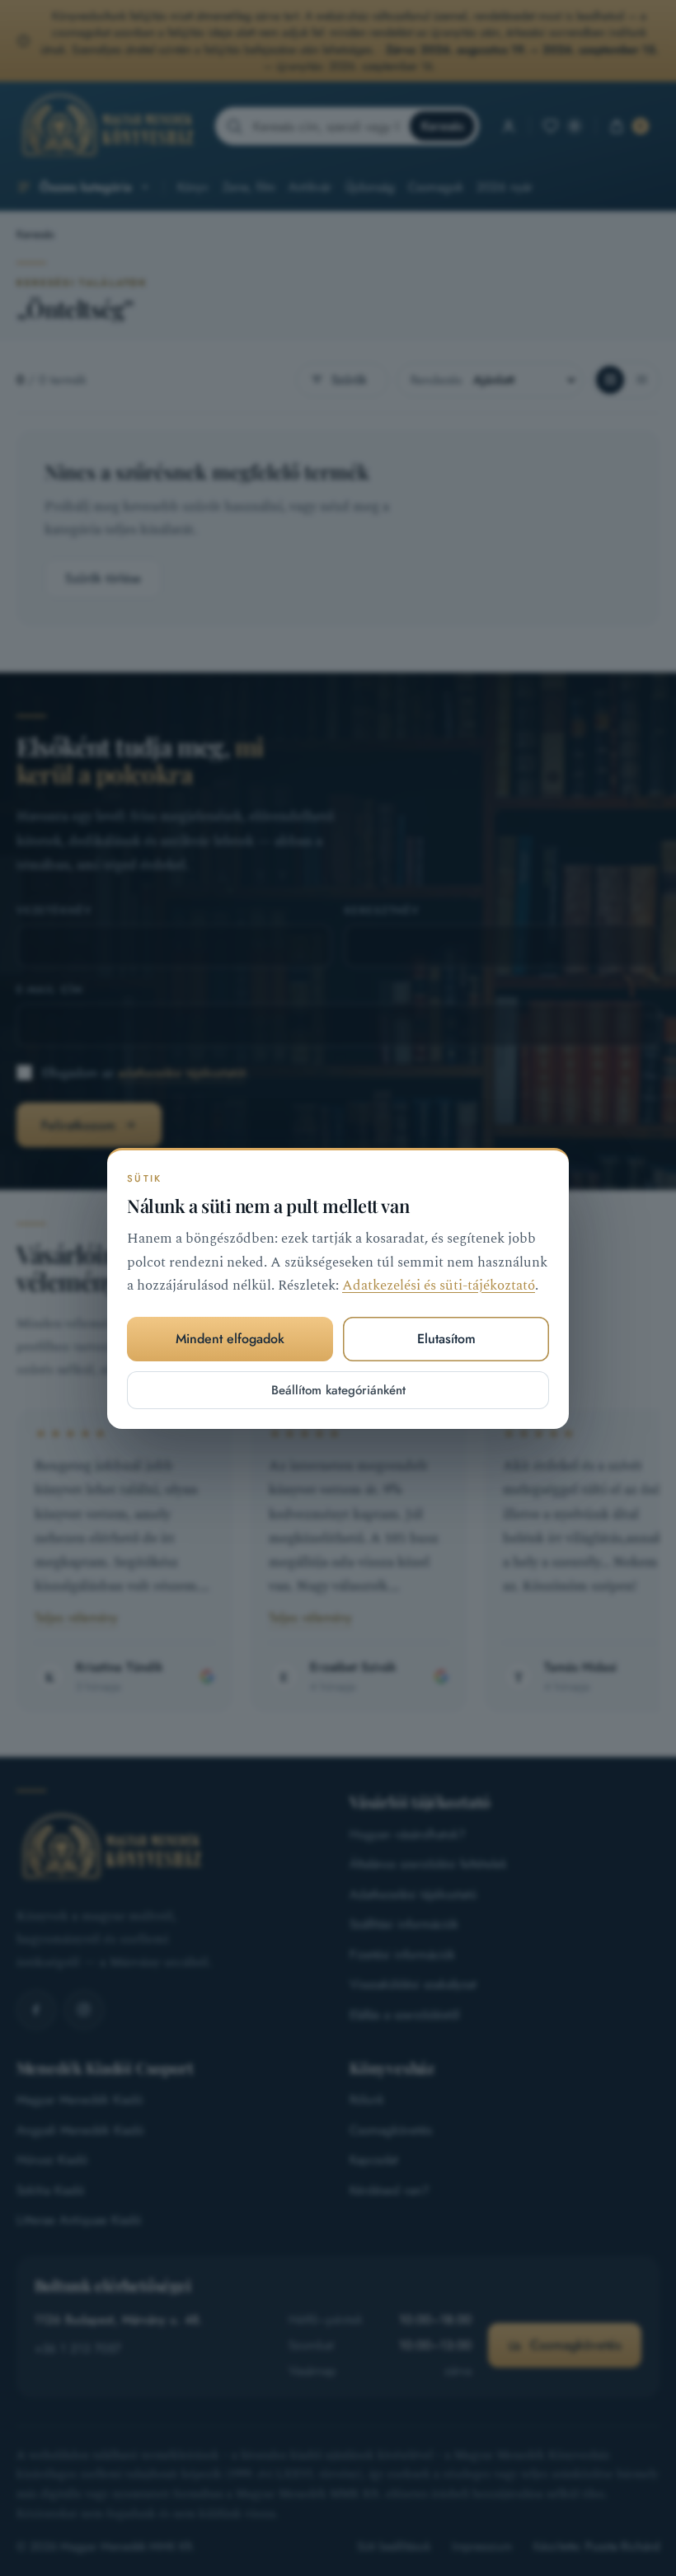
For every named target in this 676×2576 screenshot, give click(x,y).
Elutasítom (446, 1339)
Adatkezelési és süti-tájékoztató (439, 1286)
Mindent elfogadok (230, 1339)
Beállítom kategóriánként (338, 1389)
